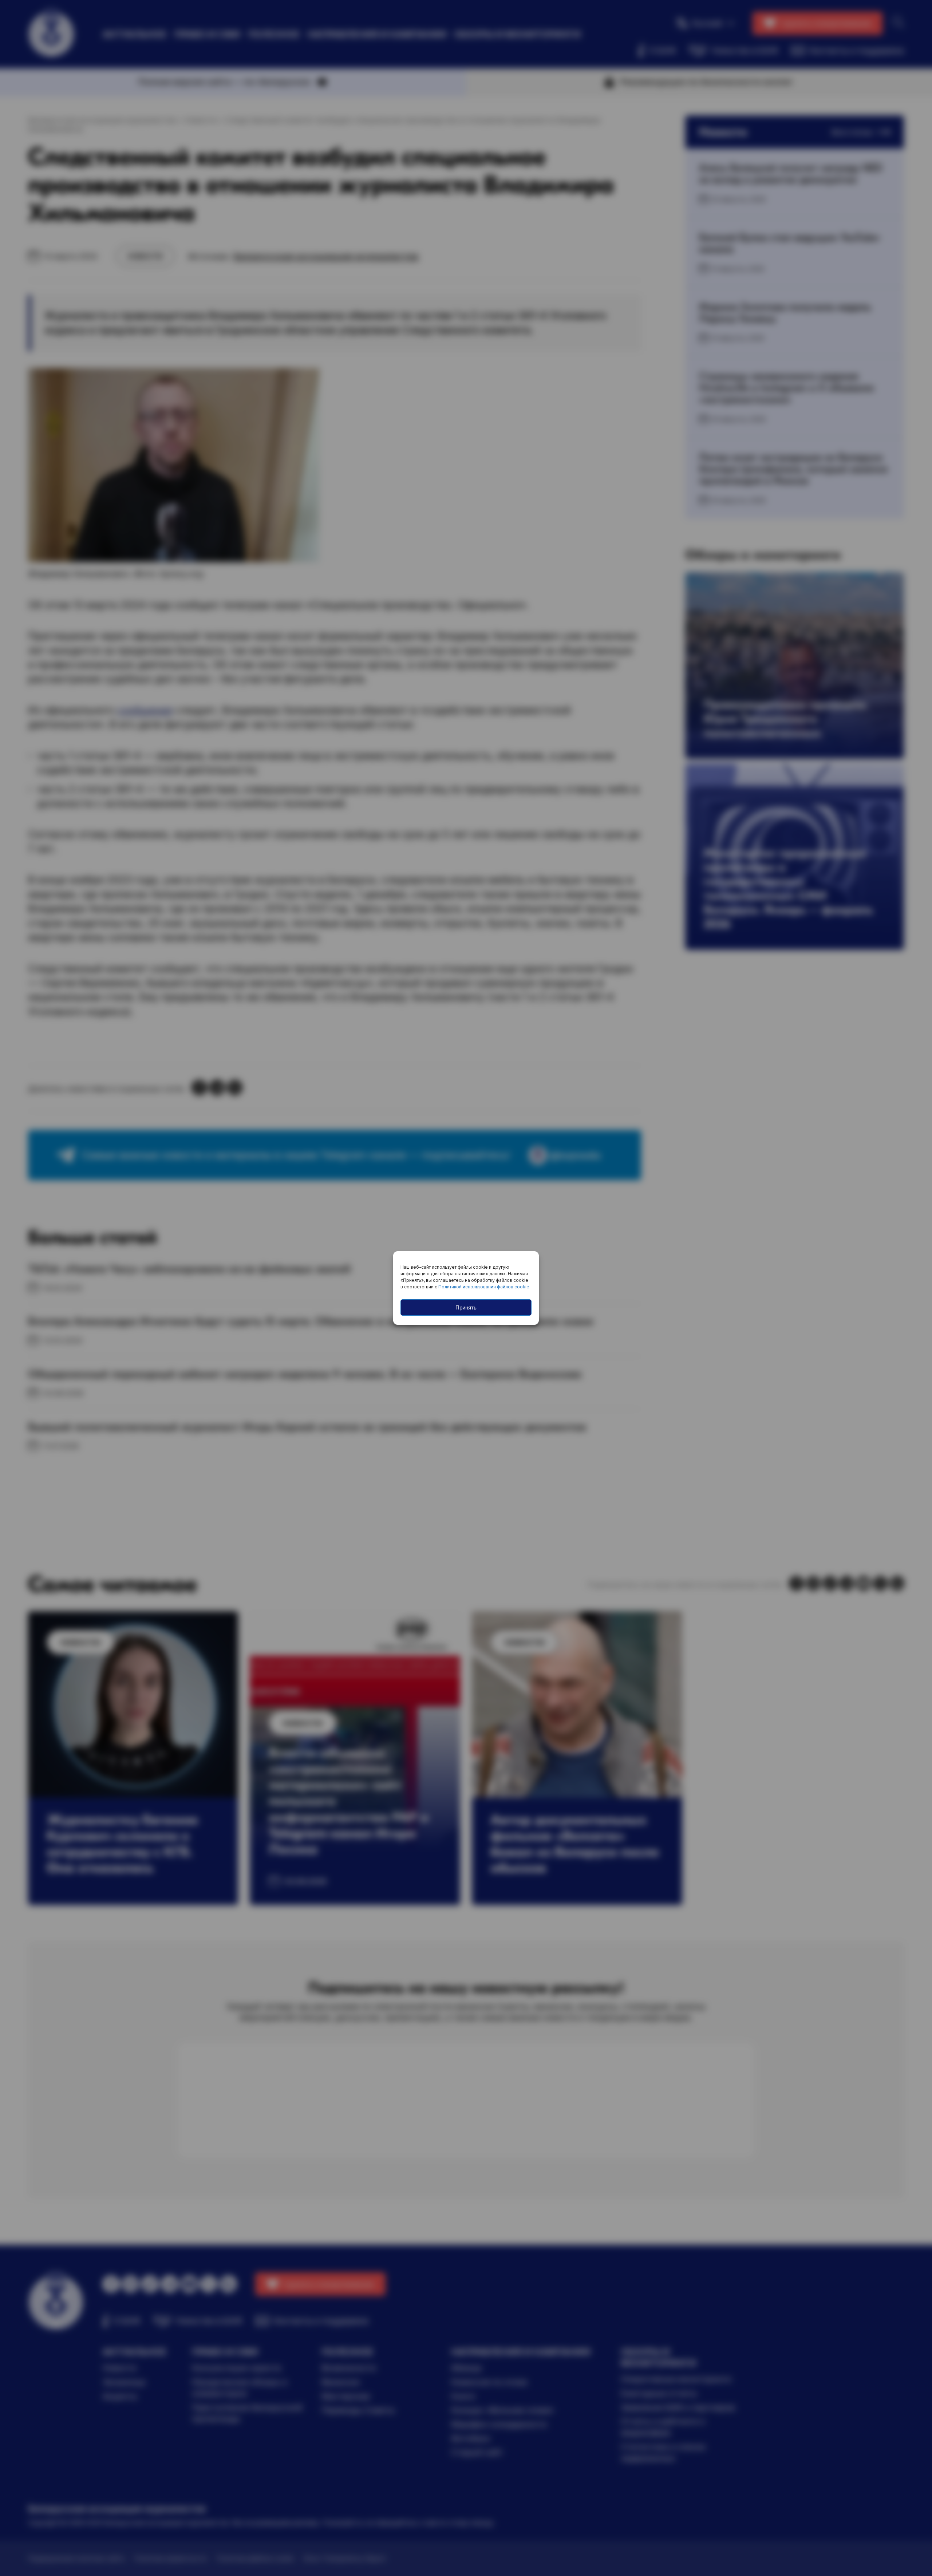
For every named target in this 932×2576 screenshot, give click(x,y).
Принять (466, 1307)
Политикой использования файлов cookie (484, 1287)
